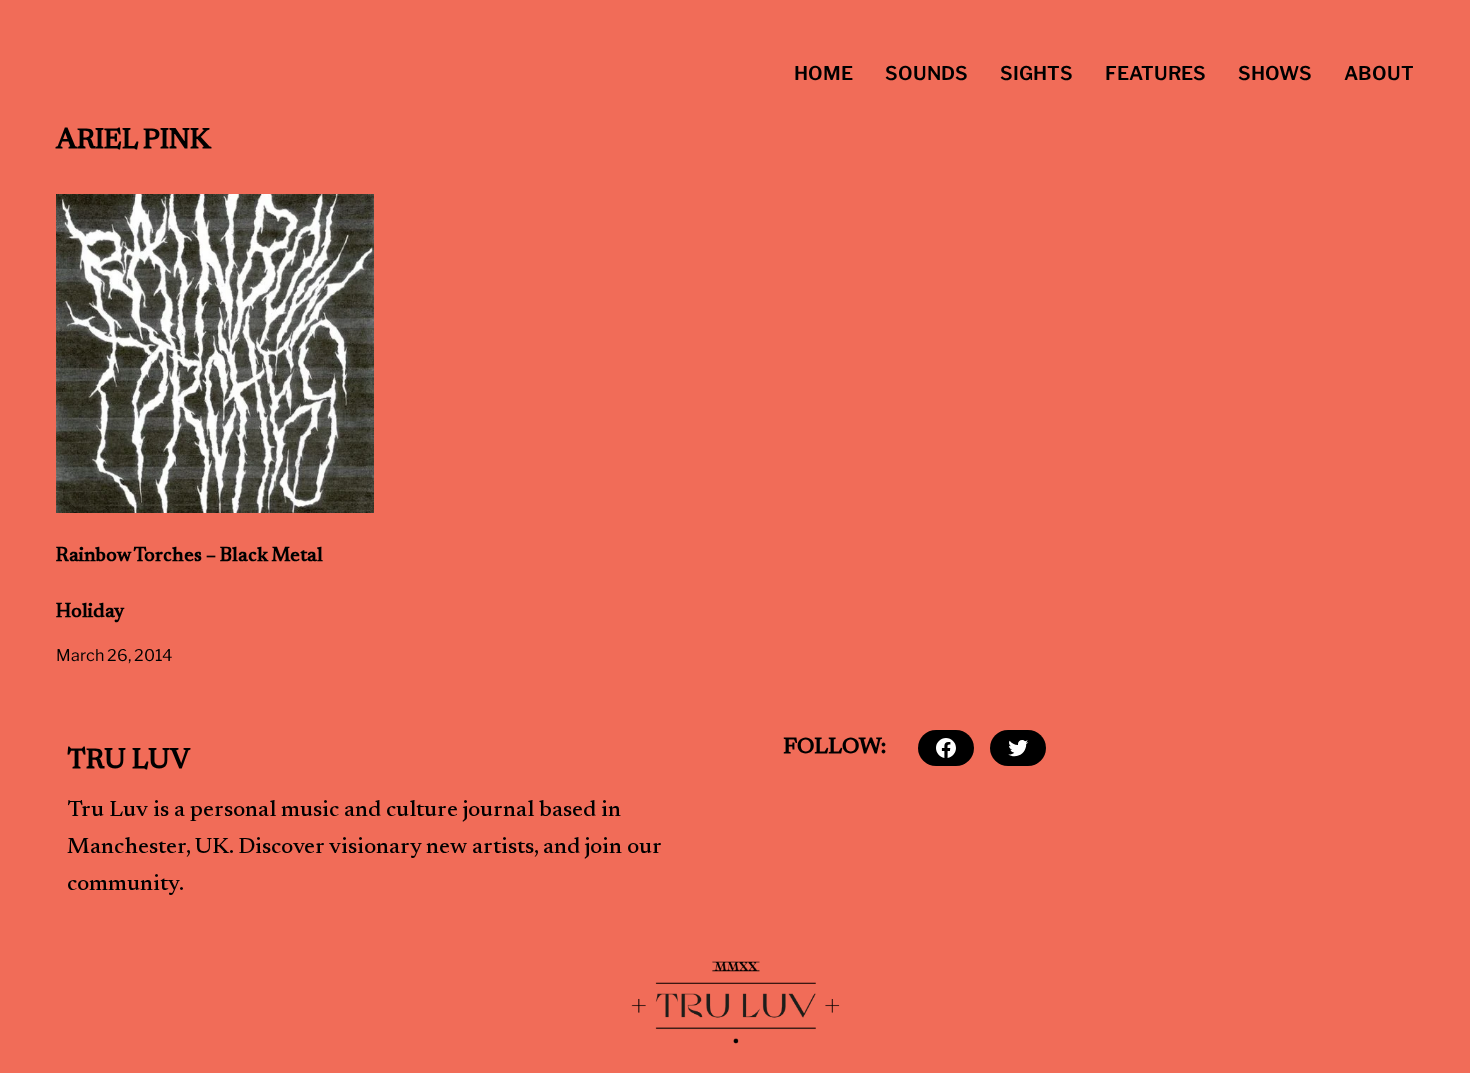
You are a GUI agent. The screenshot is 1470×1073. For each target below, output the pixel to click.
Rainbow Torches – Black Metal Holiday (189, 585)
